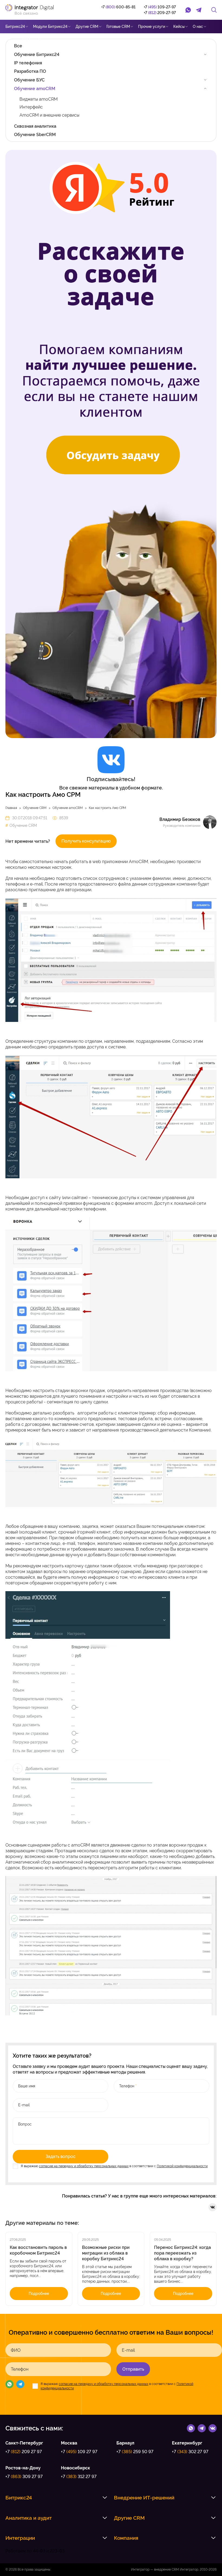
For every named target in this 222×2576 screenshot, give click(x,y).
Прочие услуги (152, 27)
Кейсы (179, 27)
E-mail (128, 2350)
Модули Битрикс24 (50, 27)
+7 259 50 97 (135, 2452)
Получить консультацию (86, 841)
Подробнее (39, 2294)
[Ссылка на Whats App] (191, 2428)
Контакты (47, 40)
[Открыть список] (105, 2498)
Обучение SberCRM (35, 135)
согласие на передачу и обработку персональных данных (84, 2166)
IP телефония (28, 63)
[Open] (205, 54)
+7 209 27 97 (24, 2452)
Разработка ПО (30, 71)
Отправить (133, 2369)
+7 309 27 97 (24, 2477)
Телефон (20, 2369)
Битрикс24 (15, 27)
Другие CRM (87, 27)
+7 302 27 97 (190, 2452)
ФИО (16, 2350)
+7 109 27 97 (79, 2452)
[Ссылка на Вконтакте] (213, 2428)
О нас (198, 27)
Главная (11, 808)
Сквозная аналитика (35, 126)
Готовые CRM (118, 27)
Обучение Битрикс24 (37, 55)
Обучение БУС (29, 80)
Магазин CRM (18, 40)
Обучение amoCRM (35, 89)
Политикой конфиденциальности (182, 2166)
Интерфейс (31, 107)
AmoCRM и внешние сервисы (49, 115)
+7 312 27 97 (79, 2477)
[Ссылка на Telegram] (202, 2428)
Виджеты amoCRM (39, 99)
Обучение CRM (35, 808)
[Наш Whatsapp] (9, 2385)
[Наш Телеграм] (20, 2385)
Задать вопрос (61, 2156)
